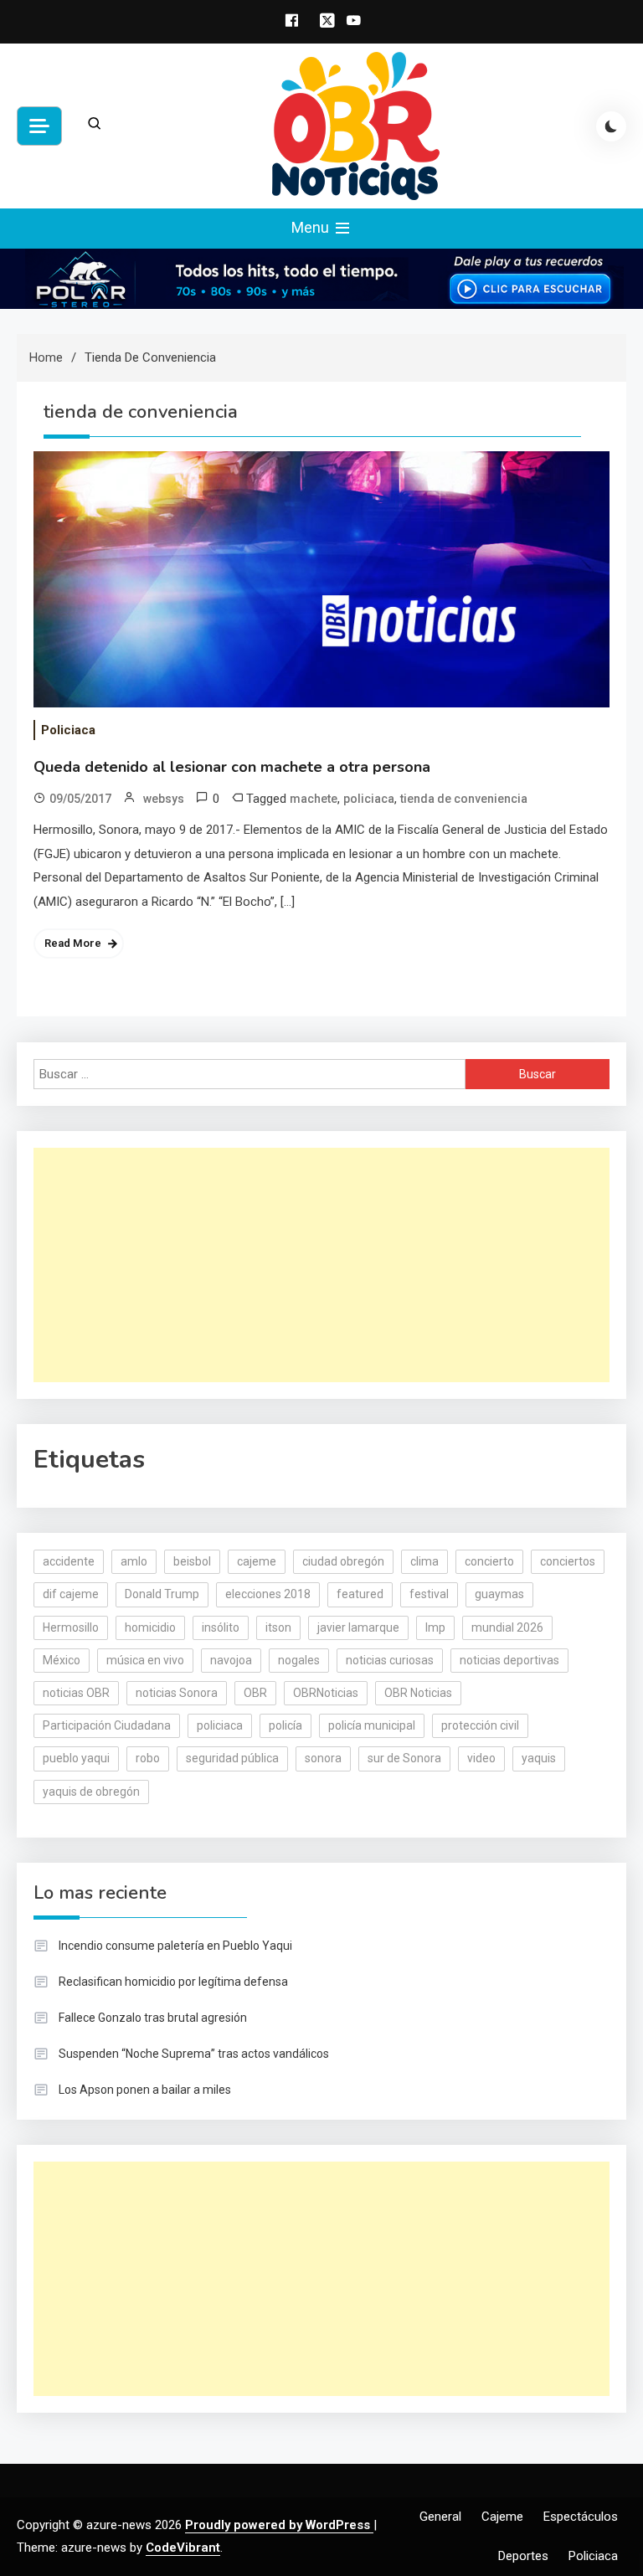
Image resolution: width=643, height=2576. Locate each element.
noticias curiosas (390, 1660)
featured (360, 1594)
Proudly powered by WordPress (279, 2525)
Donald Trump (162, 1594)
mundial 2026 (507, 1627)
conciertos (568, 1561)
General (440, 2517)
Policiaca (68, 730)
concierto (489, 1561)
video (481, 1758)
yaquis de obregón (91, 1792)
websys (164, 799)
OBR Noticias (418, 1693)
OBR (255, 1693)
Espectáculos (581, 2517)
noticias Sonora (177, 1693)
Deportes (523, 2556)
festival (429, 1594)
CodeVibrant (183, 2548)
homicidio (150, 1627)
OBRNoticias (326, 1693)
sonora (323, 1758)
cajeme (257, 1561)
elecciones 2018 (268, 1594)
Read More (73, 943)
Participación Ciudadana (107, 1725)
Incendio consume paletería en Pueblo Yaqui (175, 1946)
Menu (312, 227)
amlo (134, 1561)
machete (314, 799)
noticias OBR (76, 1693)
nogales (299, 1660)
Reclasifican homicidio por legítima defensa (173, 1982)
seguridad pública (232, 1758)
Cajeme (502, 2517)
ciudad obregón (343, 1561)
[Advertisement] (321, 1265)
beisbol (192, 1561)
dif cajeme (71, 1594)
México (62, 1660)
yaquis (539, 1758)
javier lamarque (358, 1627)
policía (285, 1725)
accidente (69, 1561)
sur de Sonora (404, 1758)
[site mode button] (611, 126)
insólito (221, 1627)
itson (278, 1627)
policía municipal (372, 1725)
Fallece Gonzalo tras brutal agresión (153, 2018)
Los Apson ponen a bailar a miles (145, 2090)
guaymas (499, 1594)
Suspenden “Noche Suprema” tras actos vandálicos (194, 2054)
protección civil (480, 1725)
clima (424, 1561)
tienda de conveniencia (464, 799)
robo (148, 1758)
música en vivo (145, 1660)
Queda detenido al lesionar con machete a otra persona (232, 767)
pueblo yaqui (76, 1758)
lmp (435, 1627)
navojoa (231, 1660)
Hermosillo (71, 1627)
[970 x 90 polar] (321, 278)
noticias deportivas (509, 1660)
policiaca (369, 799)
